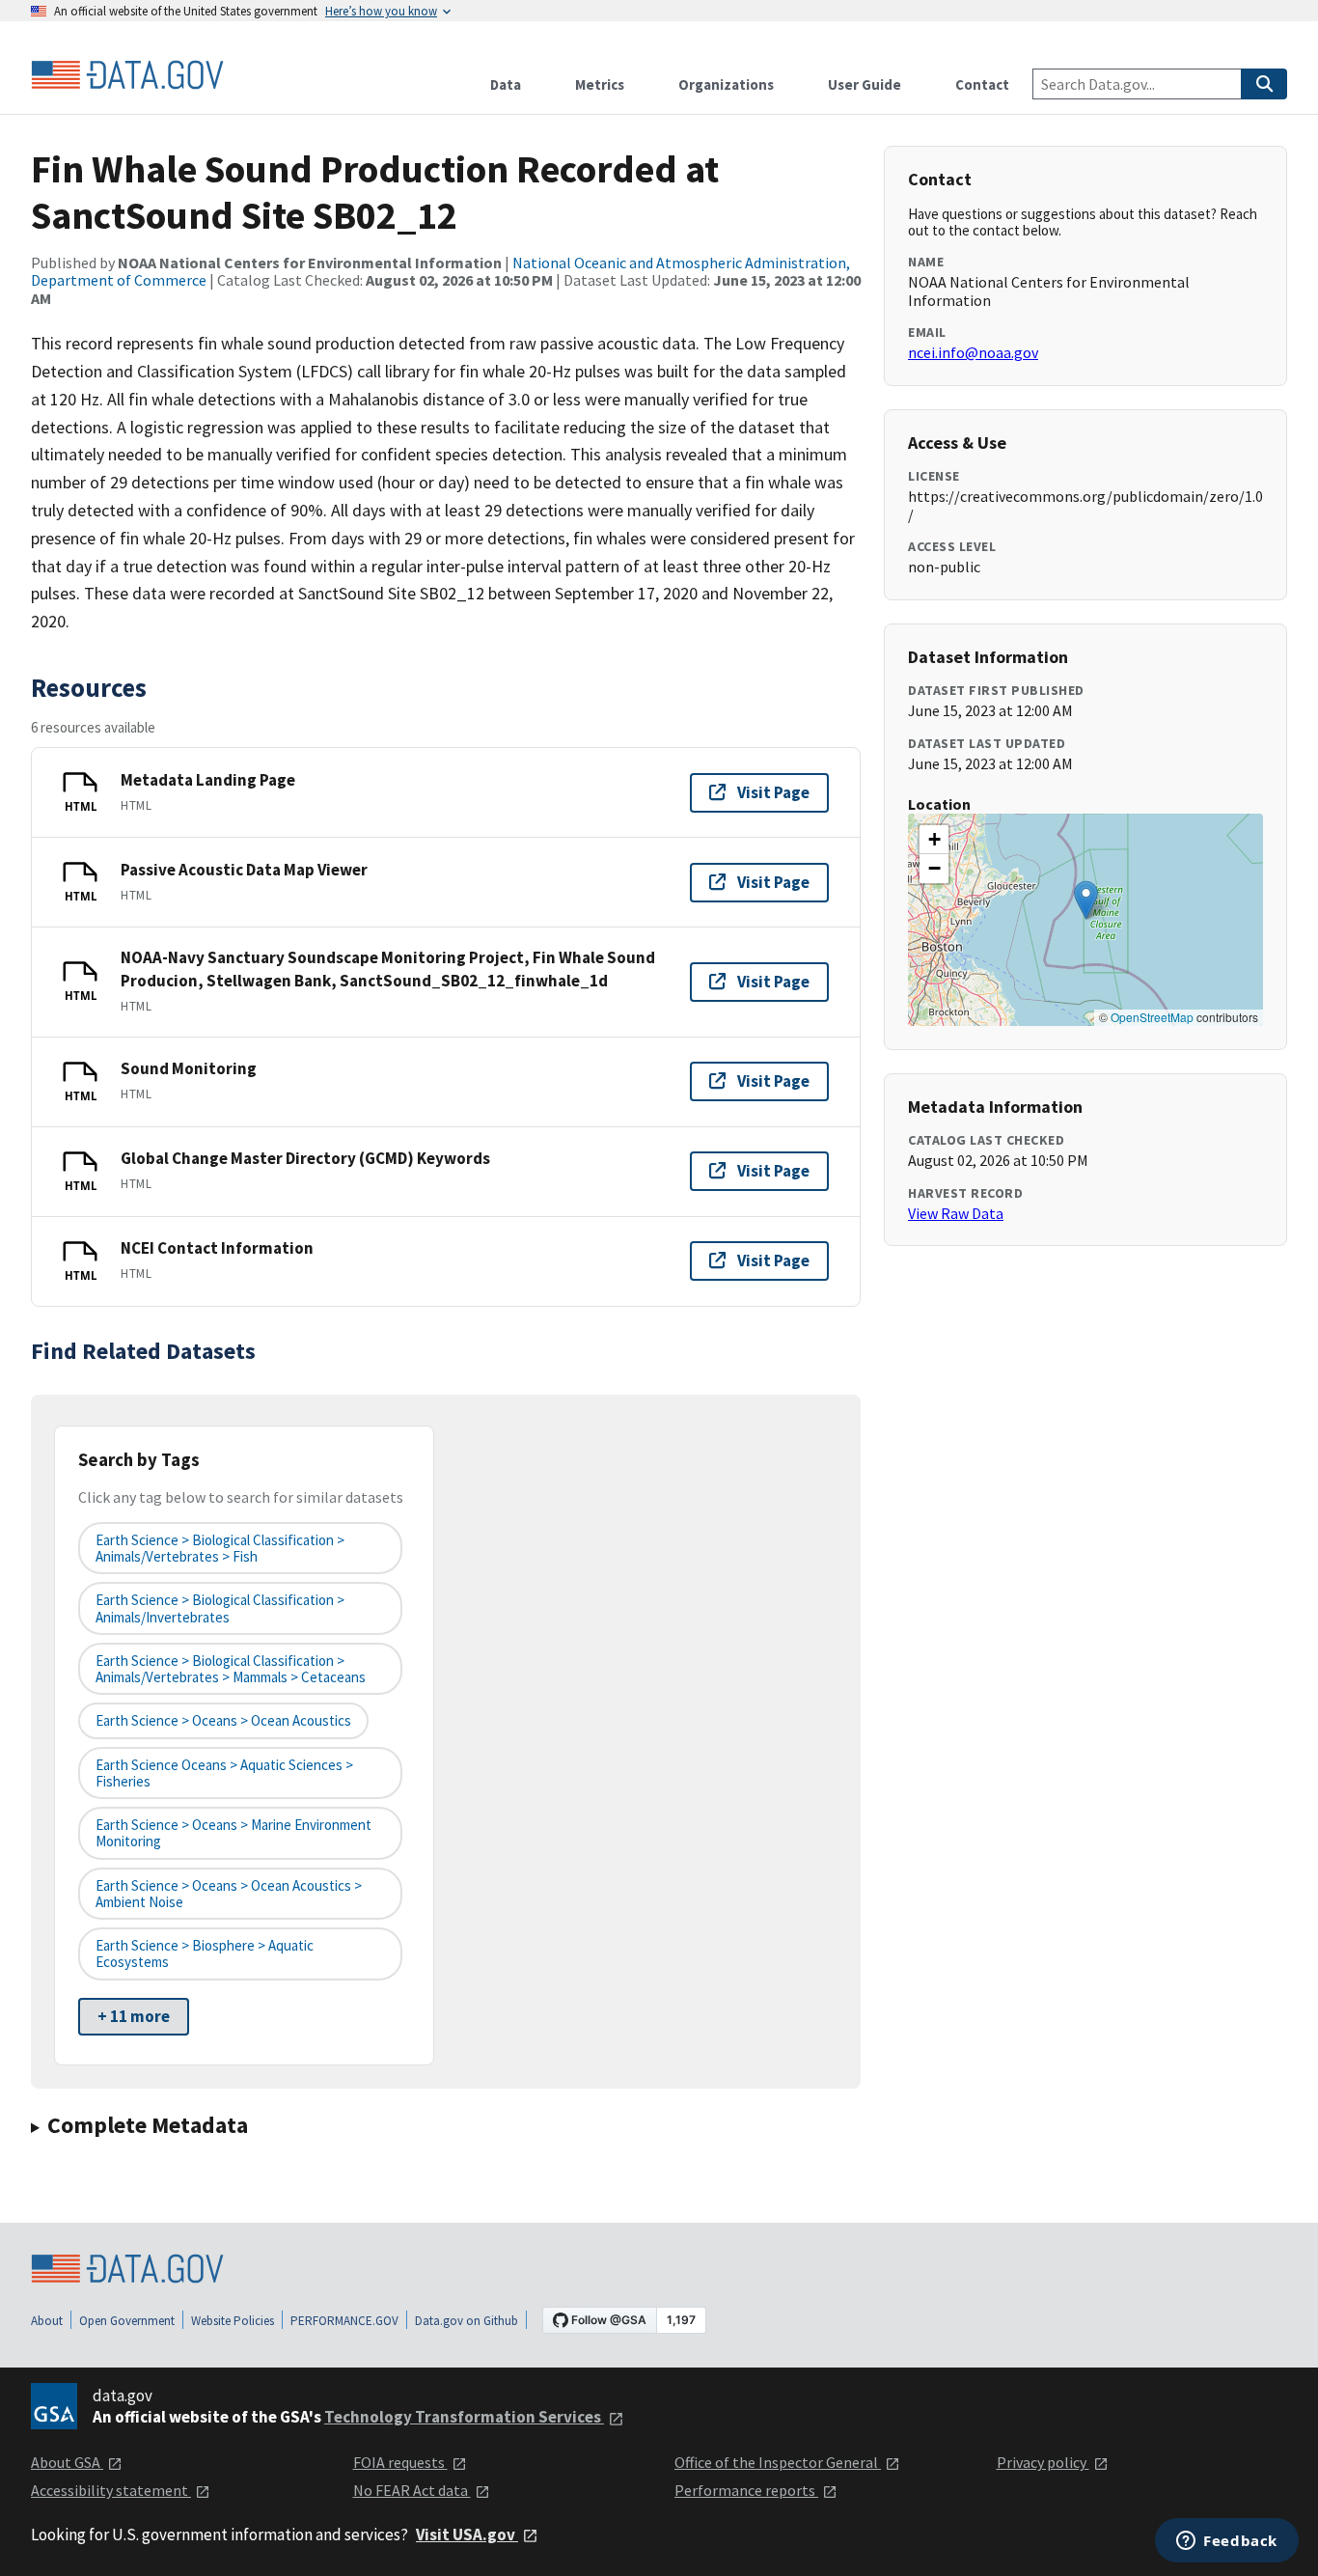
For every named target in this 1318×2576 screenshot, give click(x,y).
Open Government (127, 2321)
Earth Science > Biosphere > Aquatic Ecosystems (205, 1953)
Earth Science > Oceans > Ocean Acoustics (223, 1720)
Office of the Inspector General (778, 2462)
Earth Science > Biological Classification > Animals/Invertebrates (220, 1608)
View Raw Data (956, 1213)
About (47, 2321)
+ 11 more (134, 2016)
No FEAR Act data (412, 2490)
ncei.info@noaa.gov (973, 352)
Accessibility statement (111, 2490)
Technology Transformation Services (464, 2417)
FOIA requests (400, 2462)
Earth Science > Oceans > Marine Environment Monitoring (233, 1833)
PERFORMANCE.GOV (344, 2321)
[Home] (127, 75)
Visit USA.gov (467, 2534)
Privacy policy (1043, 2462)
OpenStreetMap (1152, 1017)
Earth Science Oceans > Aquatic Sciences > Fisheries (224, 1773)
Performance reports (746, 2490)
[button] (1086, 900)
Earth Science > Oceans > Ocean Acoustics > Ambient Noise (229, 1894)
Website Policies (233, 2321)
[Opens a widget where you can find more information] (1227, 2542)
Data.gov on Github (467, 2321)
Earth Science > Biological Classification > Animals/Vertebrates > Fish (220, 1548)
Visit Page (773, 792)
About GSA (67, 2462)
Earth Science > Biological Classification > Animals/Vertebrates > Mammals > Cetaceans (231, 1669)
